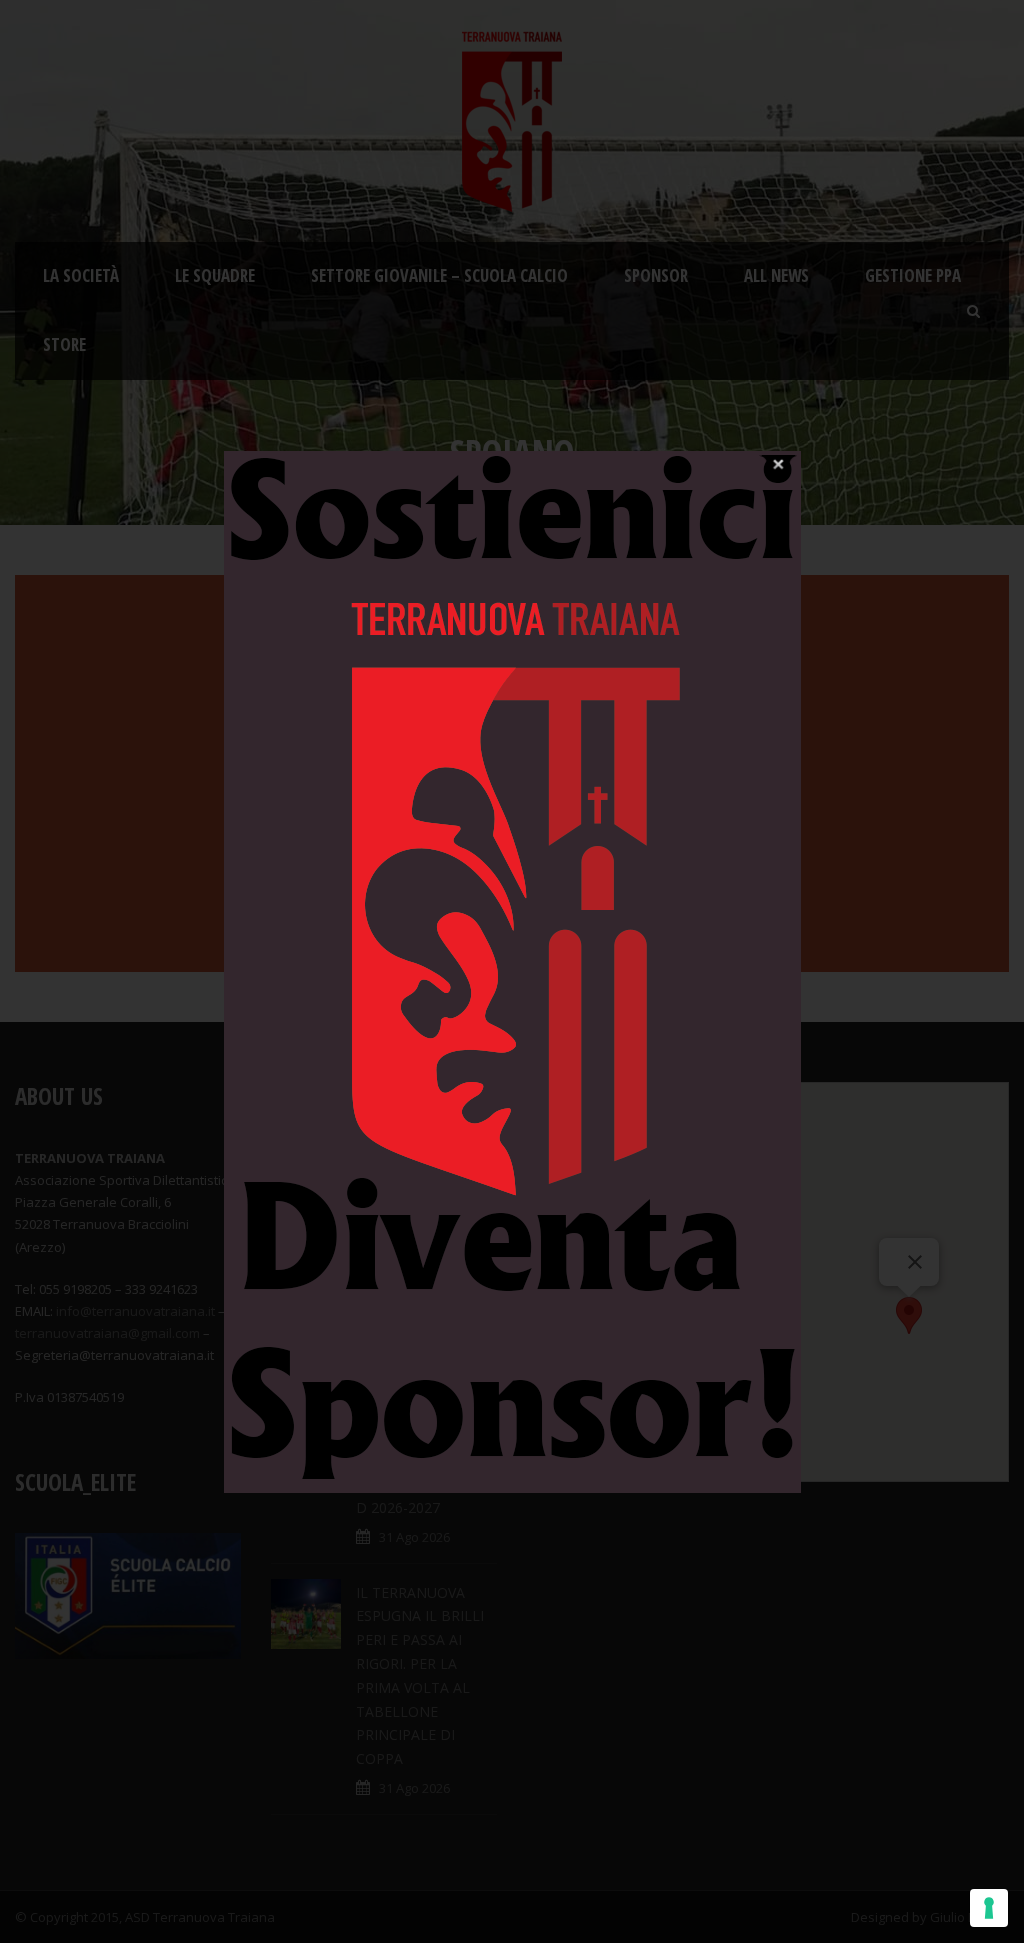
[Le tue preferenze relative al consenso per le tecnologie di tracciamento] (989, 1908)
